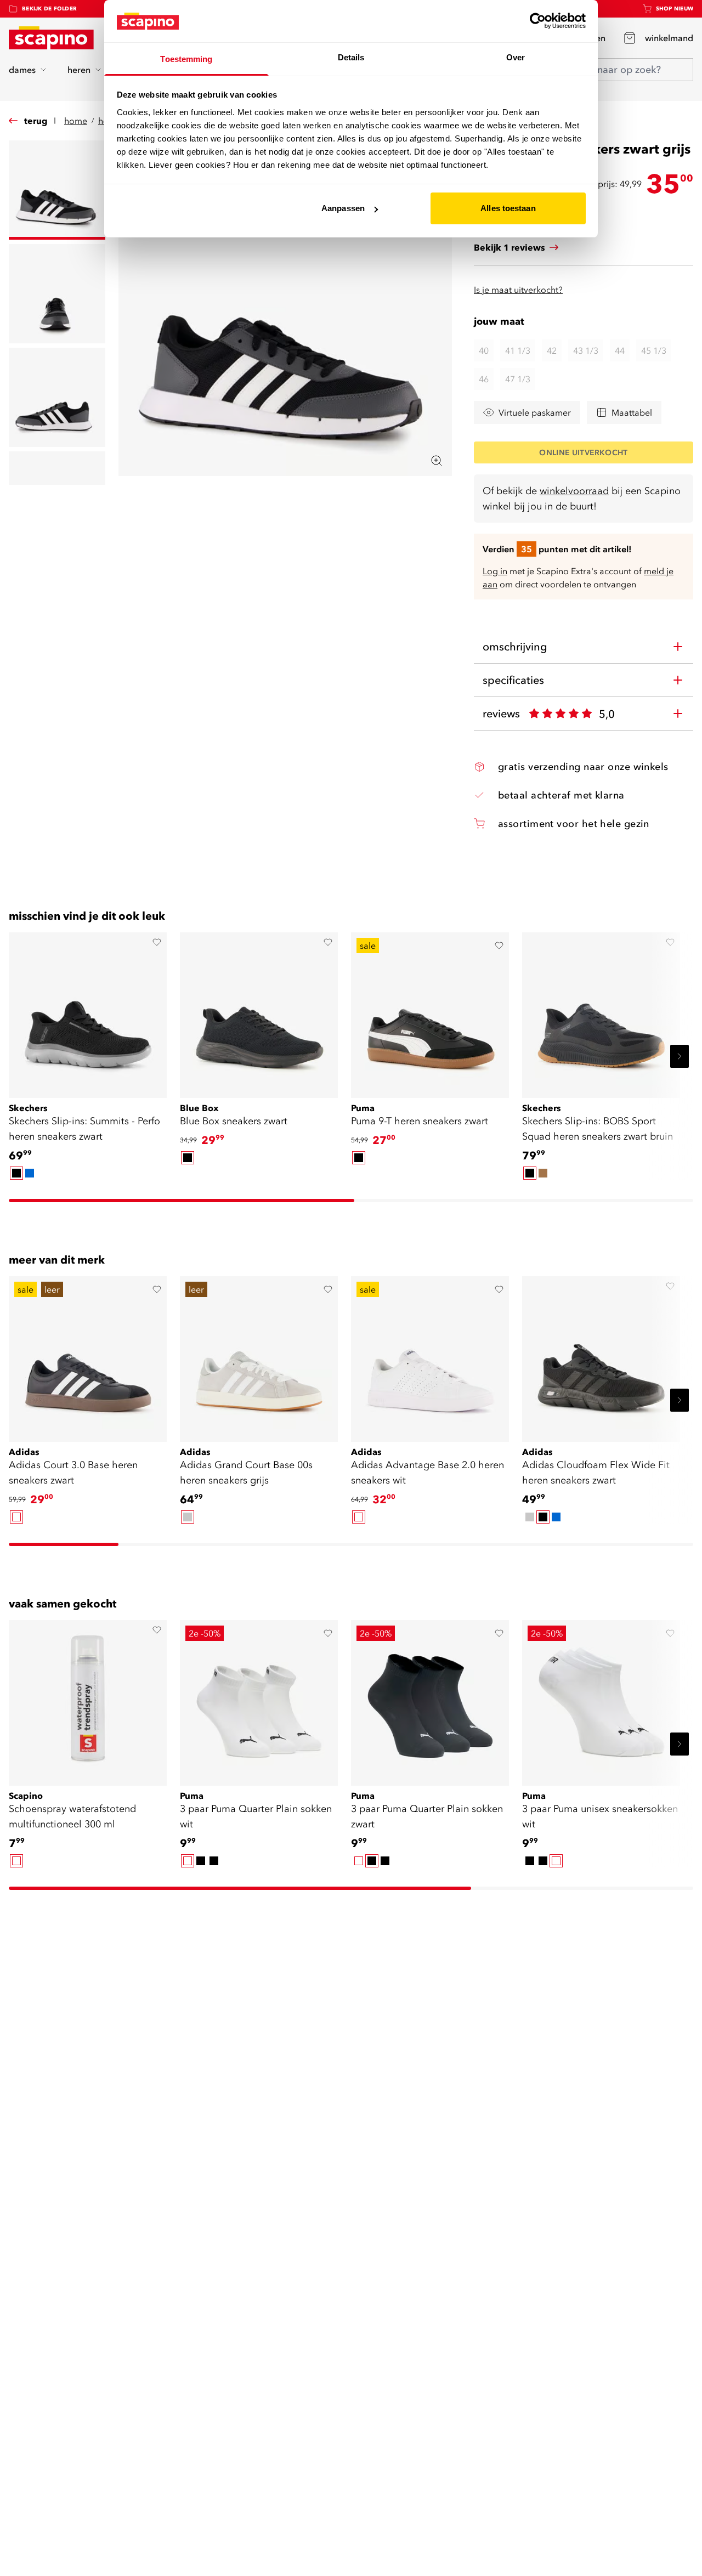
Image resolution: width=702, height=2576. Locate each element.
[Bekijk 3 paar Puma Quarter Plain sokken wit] (259, 1699)
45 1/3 (654, 350)
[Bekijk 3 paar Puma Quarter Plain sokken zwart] (430, 1699)
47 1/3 (518, 379)
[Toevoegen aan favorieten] (157, 942)
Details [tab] (351, 57)
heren (79, 70)
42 (552, 350)
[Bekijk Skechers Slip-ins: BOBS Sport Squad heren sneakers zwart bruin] (601, 1011)
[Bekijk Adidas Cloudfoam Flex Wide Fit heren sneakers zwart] (601, 1355)
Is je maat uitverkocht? (518, 290)
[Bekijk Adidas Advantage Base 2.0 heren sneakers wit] (430, 1355)
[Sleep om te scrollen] (182, 1201)
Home (76, 121)
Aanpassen (343, 208)
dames (22, 70)
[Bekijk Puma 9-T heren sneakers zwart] (430, 1011)
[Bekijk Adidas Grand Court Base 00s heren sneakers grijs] (259, 1355)
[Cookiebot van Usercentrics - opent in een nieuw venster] (538, 21)
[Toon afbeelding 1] (57, 190)
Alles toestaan (508, 208)
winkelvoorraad (574, 491)
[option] (16, 1173)
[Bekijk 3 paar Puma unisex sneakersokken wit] (601, 1699)
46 (484, 379)
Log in (495, 571)
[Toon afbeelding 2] (57, 294)
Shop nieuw (675, 9)
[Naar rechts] (680, 1056)
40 (484, 350)
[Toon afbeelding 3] (57, 397)
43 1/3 (586, 350)
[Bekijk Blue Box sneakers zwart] (259, 1011)
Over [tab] (516, 57)
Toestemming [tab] (186, 59)
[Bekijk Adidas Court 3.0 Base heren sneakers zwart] (88, 1355)
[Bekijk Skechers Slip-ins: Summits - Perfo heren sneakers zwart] (88, 1011)
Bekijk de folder (49, 9)
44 (620, 350)
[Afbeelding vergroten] (437, 461)
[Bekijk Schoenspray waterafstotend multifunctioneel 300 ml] (88, 1699)
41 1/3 (518, 350)
